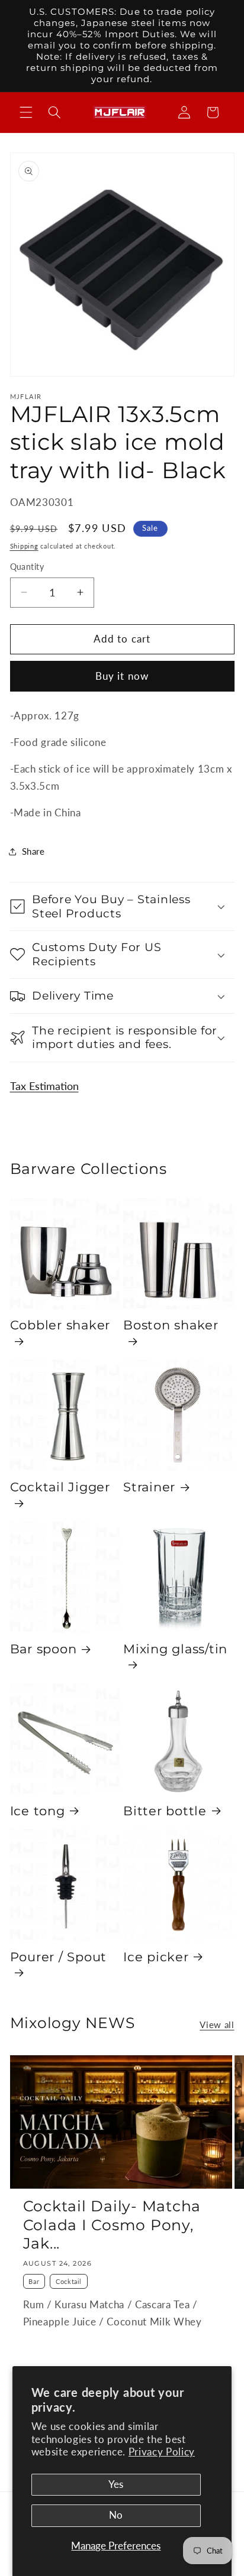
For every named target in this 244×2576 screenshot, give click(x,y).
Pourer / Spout (59, 1957)
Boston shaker (171, 1325)
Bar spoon (44, 1649)
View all (217, 2025)
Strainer (149, 1487)
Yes (116, 2484)
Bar (34, 2281)
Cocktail (69, 2281)
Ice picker (156, 1957)
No (116, 2515)
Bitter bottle (165, 1811)
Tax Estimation (44, 1086)
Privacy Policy (162, 2452)
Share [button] (33, 851)
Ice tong (38, 1811)
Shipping (24, 546)
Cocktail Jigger (60, 1487)
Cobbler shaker (60, 1325)
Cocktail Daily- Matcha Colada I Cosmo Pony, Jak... (112, 2225)
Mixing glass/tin (175, 1649)
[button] (26, 112)
